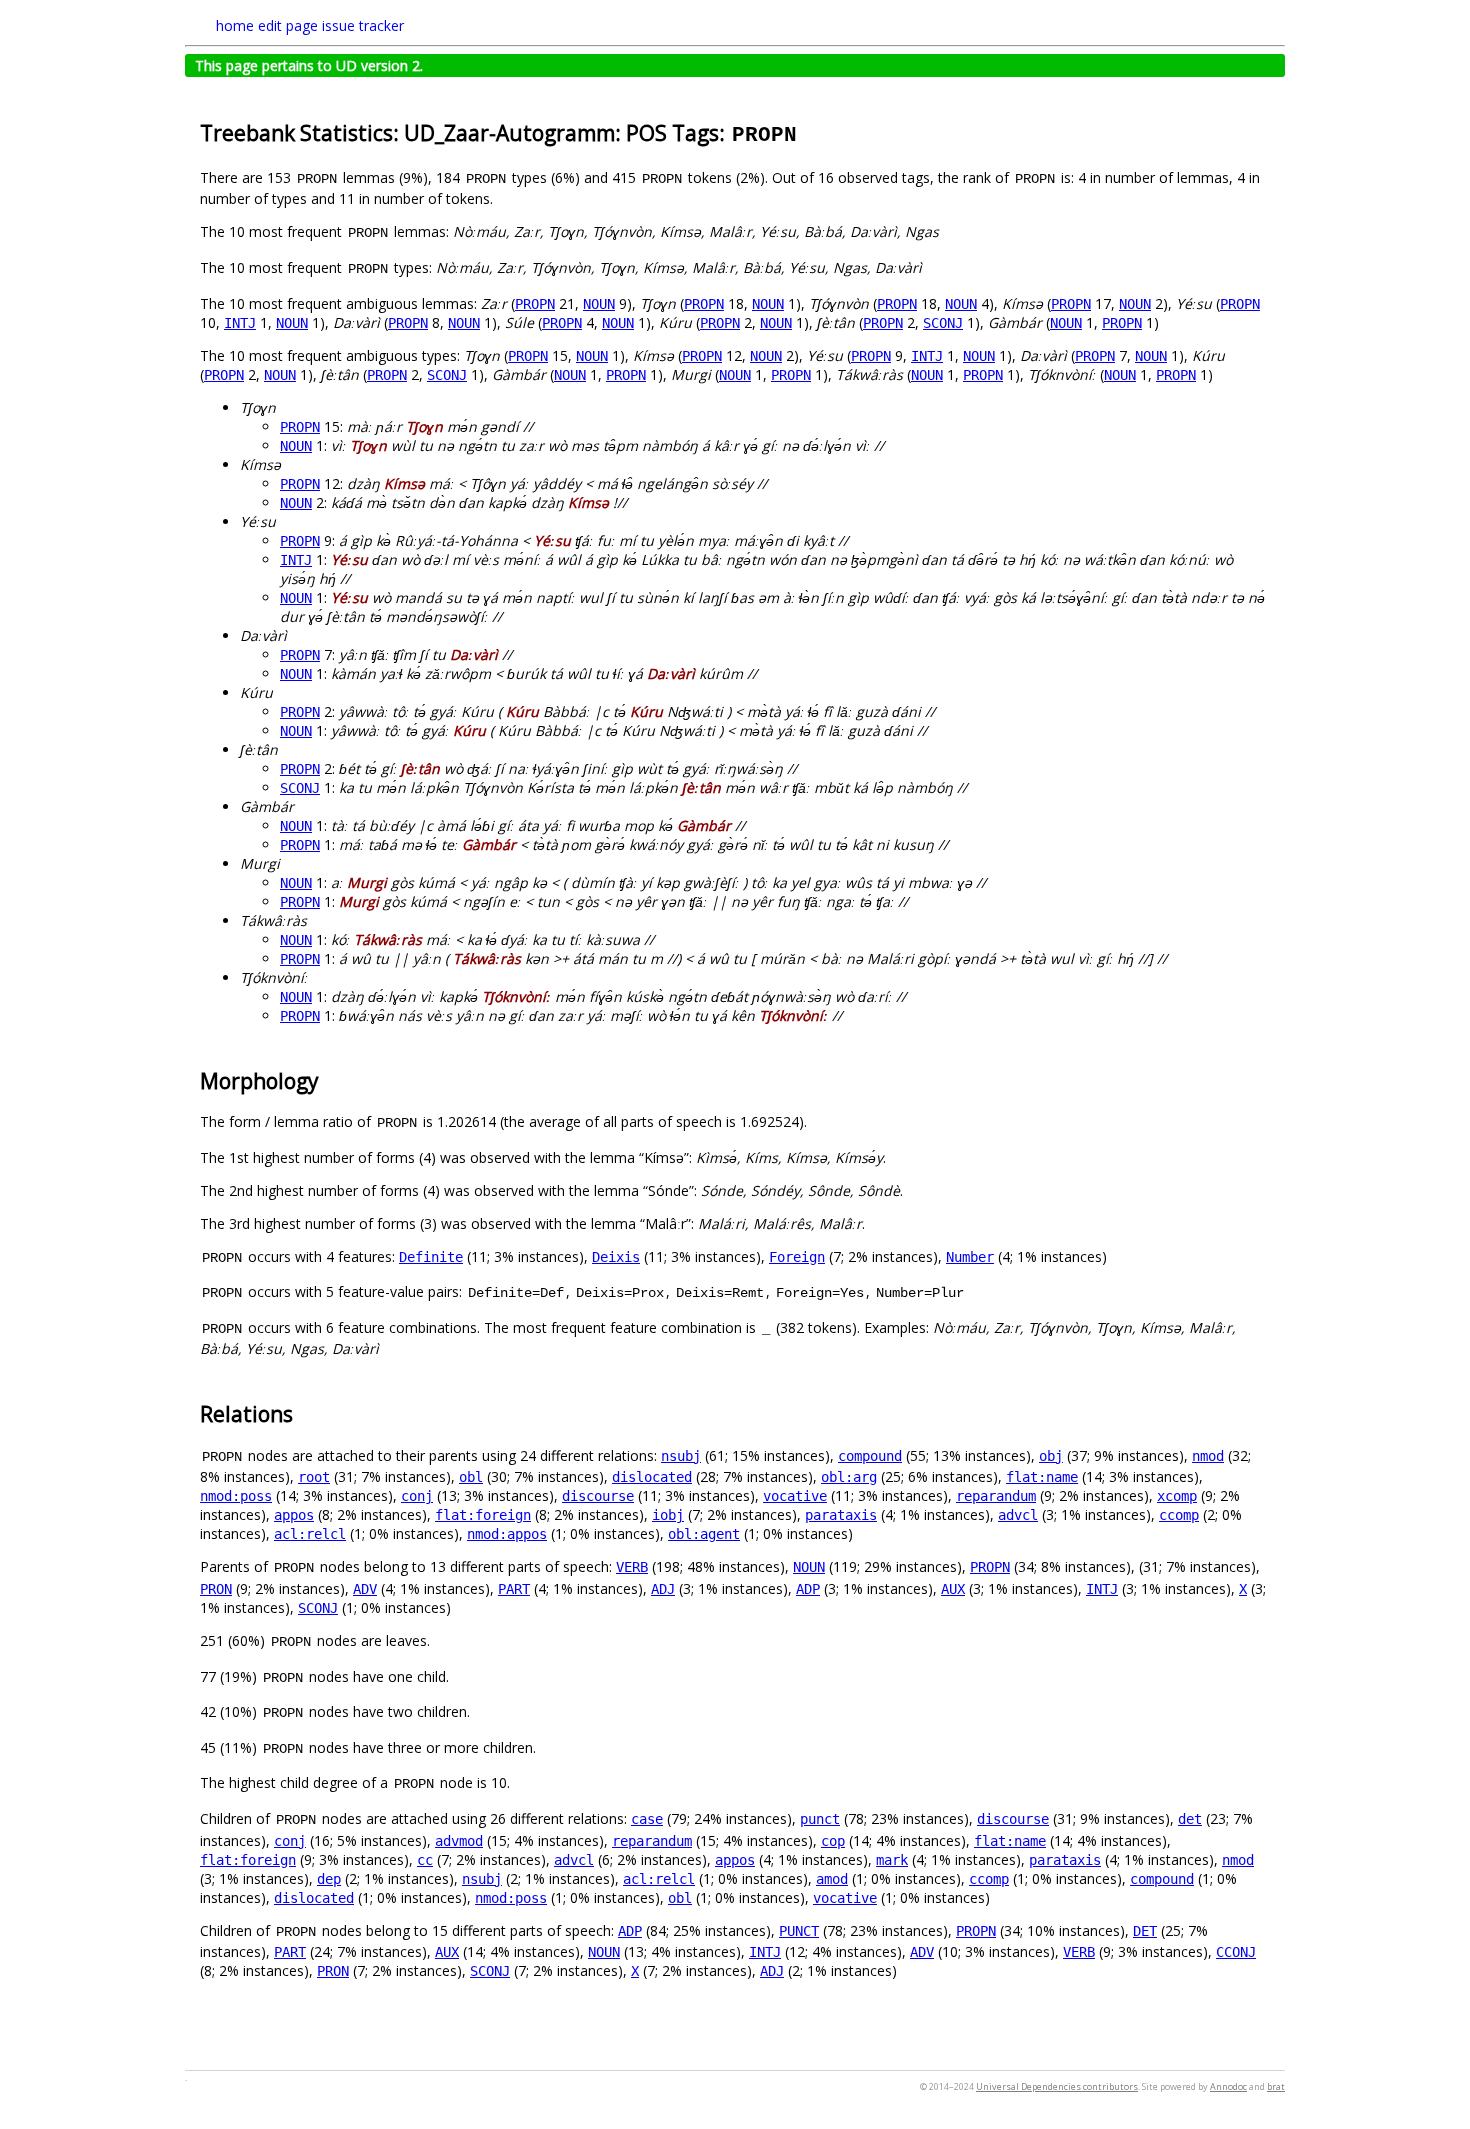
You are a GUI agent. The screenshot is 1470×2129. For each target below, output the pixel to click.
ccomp (1179, 1515)
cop (833, 1841)
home (235, 25)
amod (832, 1879)
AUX (953, 1589)
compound (870, 1456)
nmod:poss (236, 1496)
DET (1145, 1931)
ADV (365, 1589)
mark (892, 1860)
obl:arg (849, 1477)
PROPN (535, 304)
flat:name (1042, 1477)
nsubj (681, 1456)
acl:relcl (310, 1534)
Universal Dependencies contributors (1057, 2086)
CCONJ (1236, 1952)
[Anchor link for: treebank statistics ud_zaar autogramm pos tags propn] (809, 131)
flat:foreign (483, 1515)
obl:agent (704, 1534)
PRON (216, 1589)
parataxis (841, 1515)
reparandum (996, 1496)
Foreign (797, 1257)
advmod (459, 1841)
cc (425, 1860)
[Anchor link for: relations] (303, 1412)
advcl (1018, 1515)
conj (417, 1496)
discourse (598, 1496)
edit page (288, 25)
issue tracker (363, 25)
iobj (668, 1515)
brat (1276, 2086)
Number (970, 1257)
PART (514, 1589)
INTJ (240, 323)
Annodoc (1228, 2086)
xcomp (1177, 1496)
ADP (808, 1589)
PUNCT (799, 1931)
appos (294, 1515)
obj (1051, 1456)
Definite (431, 1257)
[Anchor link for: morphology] (329, 1079)
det (1190, 1819)
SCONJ (943, 323)
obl (471, 1477)
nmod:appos (507, 1534)
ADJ (663, 1589)
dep (329, 1879)
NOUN (599, 304)
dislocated (652, 1477)
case (647, 1819)
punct (820, 1819)
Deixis (616, 1257)
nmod (1208, 1456)
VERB (632, 1567)
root (314, 1477)
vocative (795, 1496)
